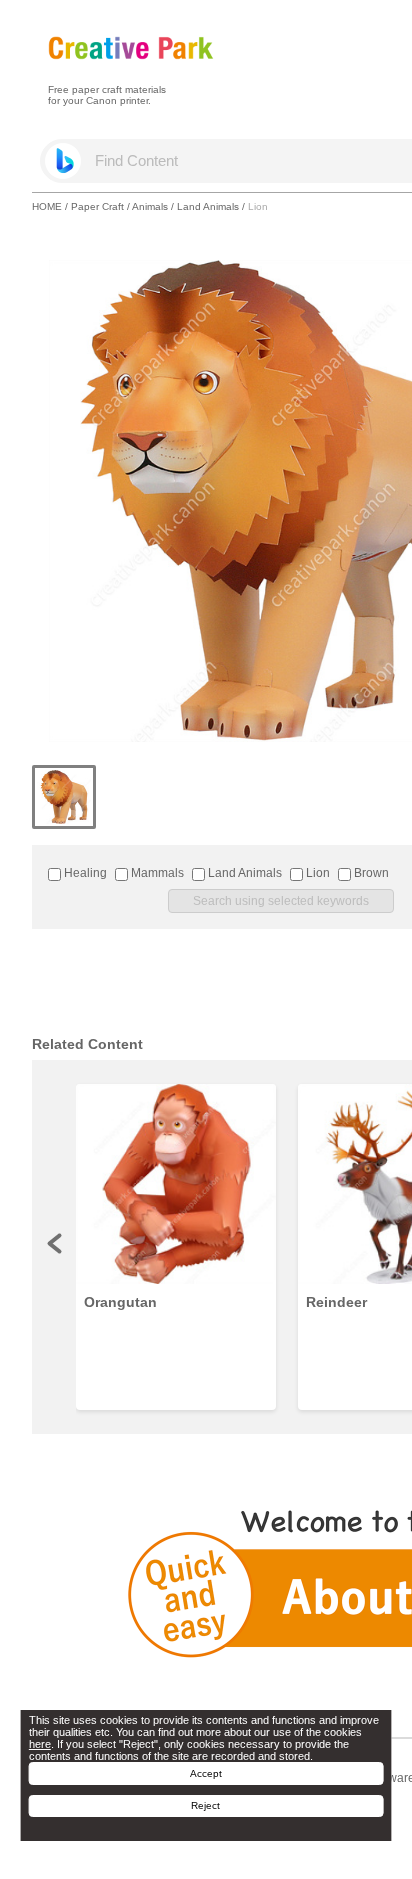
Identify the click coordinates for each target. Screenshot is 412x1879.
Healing (84, 873)
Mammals (156, 873)
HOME (47, 206)
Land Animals (208, 206)
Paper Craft (97, 206)
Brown (370, 873)
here (40, 1744)
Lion (316, 873)
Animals (150, 206)
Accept (206, 1773)
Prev (56, 1243)
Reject (205, 1805)
